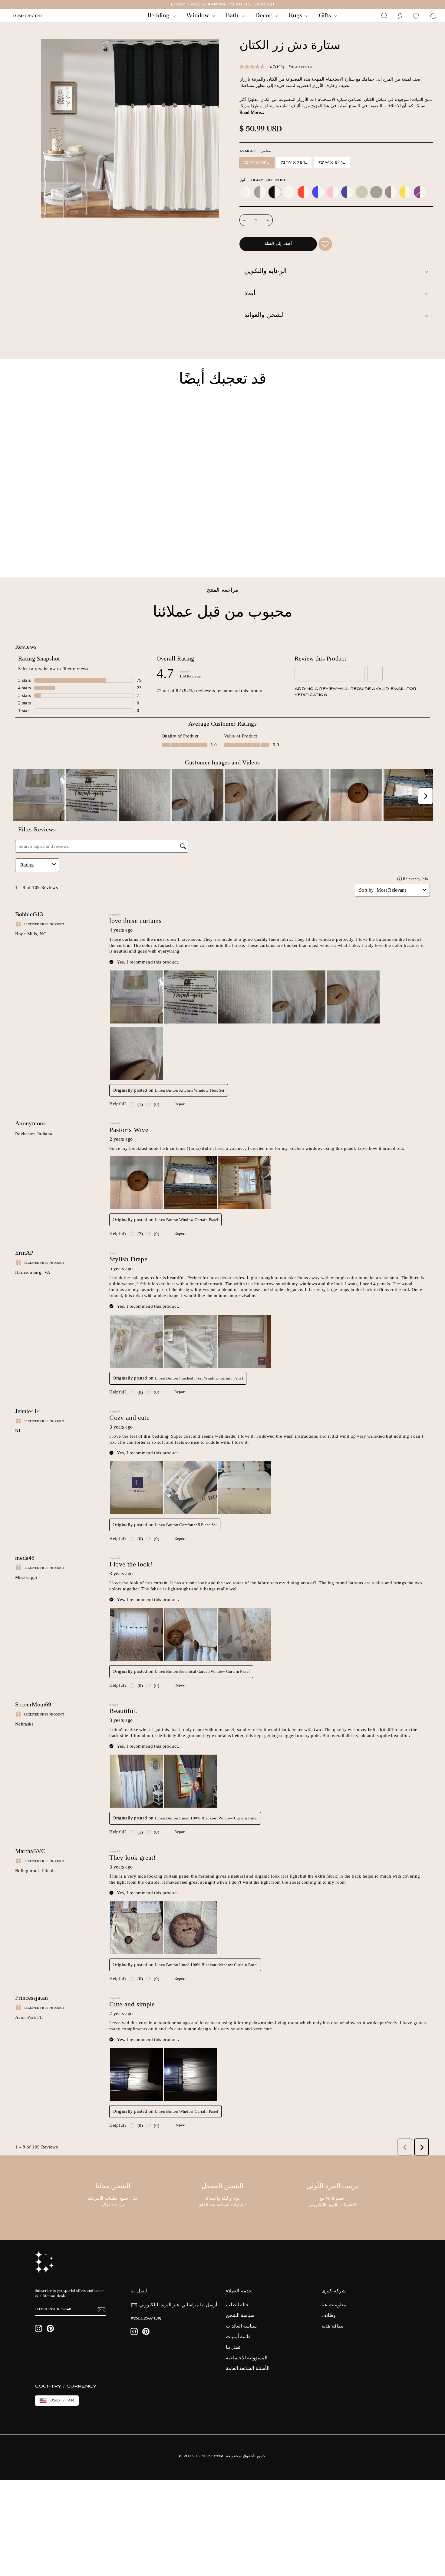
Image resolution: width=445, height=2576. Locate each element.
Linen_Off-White (246, 192)
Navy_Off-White (347, 192)
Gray (376, 192)
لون (263, 180)
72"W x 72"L (257, 163)
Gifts (326, 16)
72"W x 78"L (294, 163)
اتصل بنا (234, 2348)
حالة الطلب (237, 2305)
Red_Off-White (304, 192)
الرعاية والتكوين (265, 272)
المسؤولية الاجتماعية (247, 2358)
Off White (289, 192)
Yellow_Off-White (405, 192)
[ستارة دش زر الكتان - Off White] (40, 552)
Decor (264, 16)
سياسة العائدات (241, 2326)
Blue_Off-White (318, 192)
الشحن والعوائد (265, 316)
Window (198, 16)
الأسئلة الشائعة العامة (248, 2369)
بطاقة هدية (332, 2326)
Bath (233, 16)
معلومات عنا (334, 2305)
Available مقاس (255, 151)
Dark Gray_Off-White (391, 192)
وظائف (329, 2316)
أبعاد (250, 294)
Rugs (296, 16)
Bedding (159, 16)
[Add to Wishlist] (325, 244)
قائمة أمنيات (238, 2337)
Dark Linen (362, 192)
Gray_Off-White (260, 192)
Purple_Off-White (420, 192)
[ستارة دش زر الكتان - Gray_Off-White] (24, 552)
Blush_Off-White (333, 192)
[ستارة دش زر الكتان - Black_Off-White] (32, 552)
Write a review (300, 66)
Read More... (252, 113)
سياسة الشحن (240, 2316)
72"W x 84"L (332, 163)
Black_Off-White (275, 192)
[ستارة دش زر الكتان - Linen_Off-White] (16, 552)
